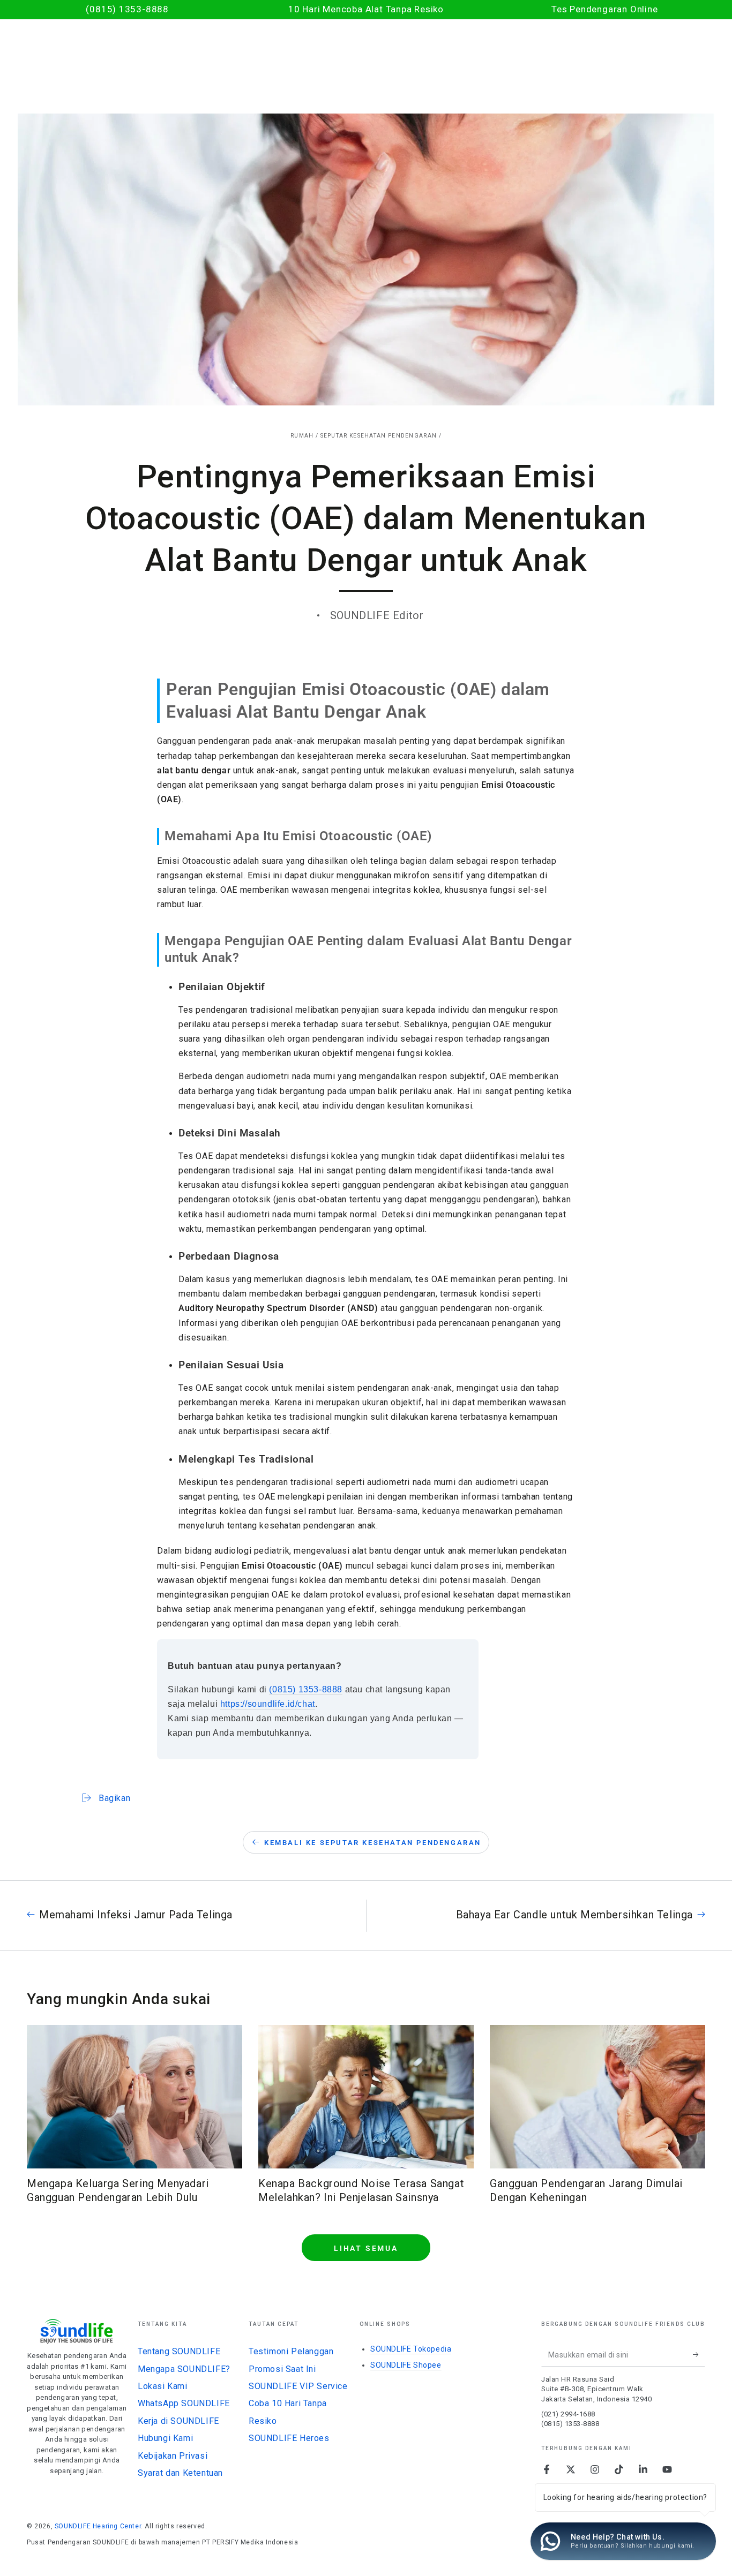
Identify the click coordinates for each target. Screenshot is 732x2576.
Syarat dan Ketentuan (180, 2473)
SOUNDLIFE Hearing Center (98, 2526)
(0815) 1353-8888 (306, 1689)
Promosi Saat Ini (282, 2369)
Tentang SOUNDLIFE (179, 2351)
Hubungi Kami (165, 2438)
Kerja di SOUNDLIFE (178, 2421)
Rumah (302, 436)
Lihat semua (366, 2248)
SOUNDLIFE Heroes (289, 2438)
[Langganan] (699, 2354)
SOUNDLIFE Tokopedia (411, 2349)
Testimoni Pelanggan (291, 2351)
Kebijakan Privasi (173, 2456)
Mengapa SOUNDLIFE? (184, 2369)
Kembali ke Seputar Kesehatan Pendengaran (373, 1843)
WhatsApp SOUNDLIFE (184, 2403)
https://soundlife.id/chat (268, 1704)
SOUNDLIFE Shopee (406, 2365)
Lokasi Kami (163, 2386)
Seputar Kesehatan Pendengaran (379, 436)
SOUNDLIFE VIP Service (298, 2386)
